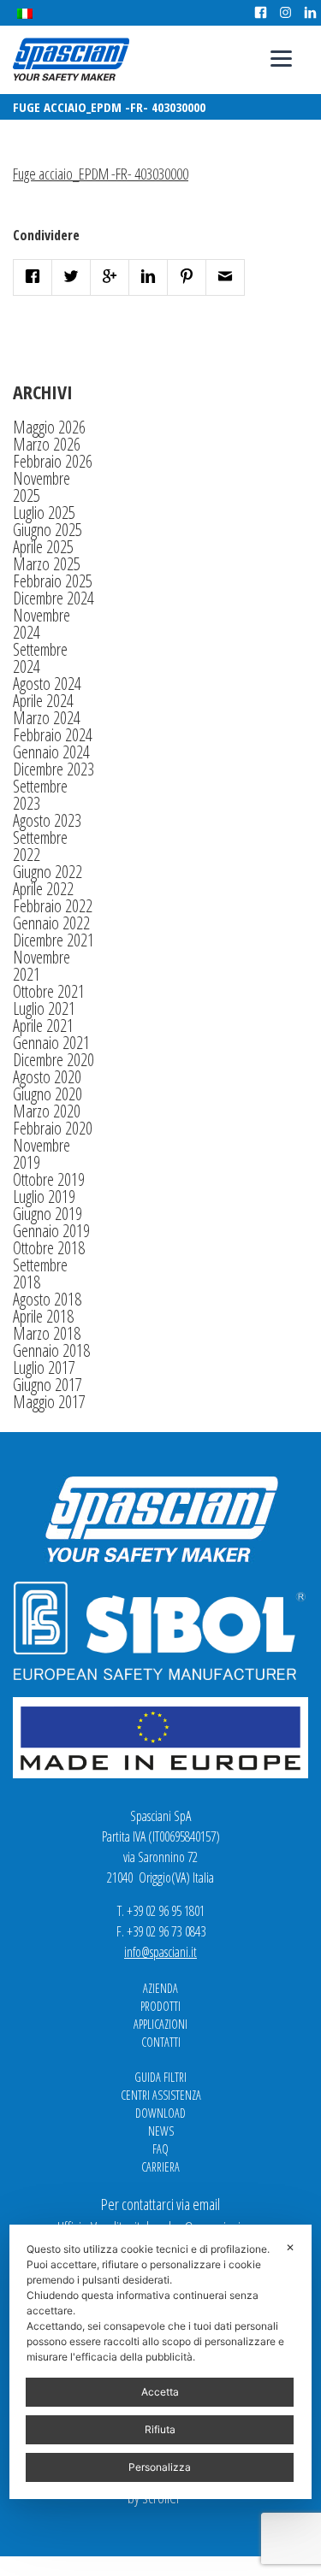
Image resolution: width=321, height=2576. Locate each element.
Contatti (161, 2042)
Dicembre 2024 (53, 598)
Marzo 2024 (47, 718)
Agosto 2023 (47, 820)
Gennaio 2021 (51, 1043)
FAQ (160, 2149)
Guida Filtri (160, 2077)
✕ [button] (290, 2247)
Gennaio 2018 (51, 1350)
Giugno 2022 (48, 872)
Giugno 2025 (48, 530)
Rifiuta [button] (160, 2429)
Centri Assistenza (161, 2095)
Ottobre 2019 (49, 1179)
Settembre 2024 (40, 658)
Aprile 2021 (43, 1026)
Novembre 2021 (42, 966)
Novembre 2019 (42, 1154)
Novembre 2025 (42, 487)
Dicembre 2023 (53, 769)
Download (160, 2113)
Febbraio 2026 (53, 461)
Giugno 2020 (48, 1094)
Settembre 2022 (40, 846)
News (161, 2131)
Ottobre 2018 (49, 1248)
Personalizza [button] (160, 2467)
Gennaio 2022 (51, 923)
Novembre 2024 (42, 624)
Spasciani (71, 59)
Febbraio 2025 (53, 581)
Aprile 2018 (43, 1316)
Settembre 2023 (40, 795)
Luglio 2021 (44, 1008)
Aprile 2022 (43, 889)
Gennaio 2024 (51, 752)
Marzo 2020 (47, 1111)
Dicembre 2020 (53, 1060)
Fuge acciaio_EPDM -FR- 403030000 (101, 174)
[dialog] (160, 2362)
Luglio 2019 (44, 1197)
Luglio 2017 (44, 1368)
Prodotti (160, 2006)
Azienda (160, 1988)
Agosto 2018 (47, 1299)
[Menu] (281, 58)
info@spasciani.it (160, 1952)
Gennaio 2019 (51, 1231)
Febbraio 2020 (53, 1128)
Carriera (160, 2167)
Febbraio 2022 (53, 906)
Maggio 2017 (49, 1402)
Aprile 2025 (43, 547)
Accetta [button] (160, 2392)
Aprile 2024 (43, 701)
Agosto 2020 (47, 1077)
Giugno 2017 (48, 1385)
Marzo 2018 (47, 1333)
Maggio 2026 (49, 427)
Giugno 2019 (48, 1214)
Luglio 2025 (44, 513)
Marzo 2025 (47, 564)
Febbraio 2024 (53, 735)
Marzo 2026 (47, 444)
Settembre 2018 (40, 1273)
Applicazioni (160, 2024)
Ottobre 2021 (49, 991)
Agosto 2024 (47, 684)
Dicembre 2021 (53, 940)
